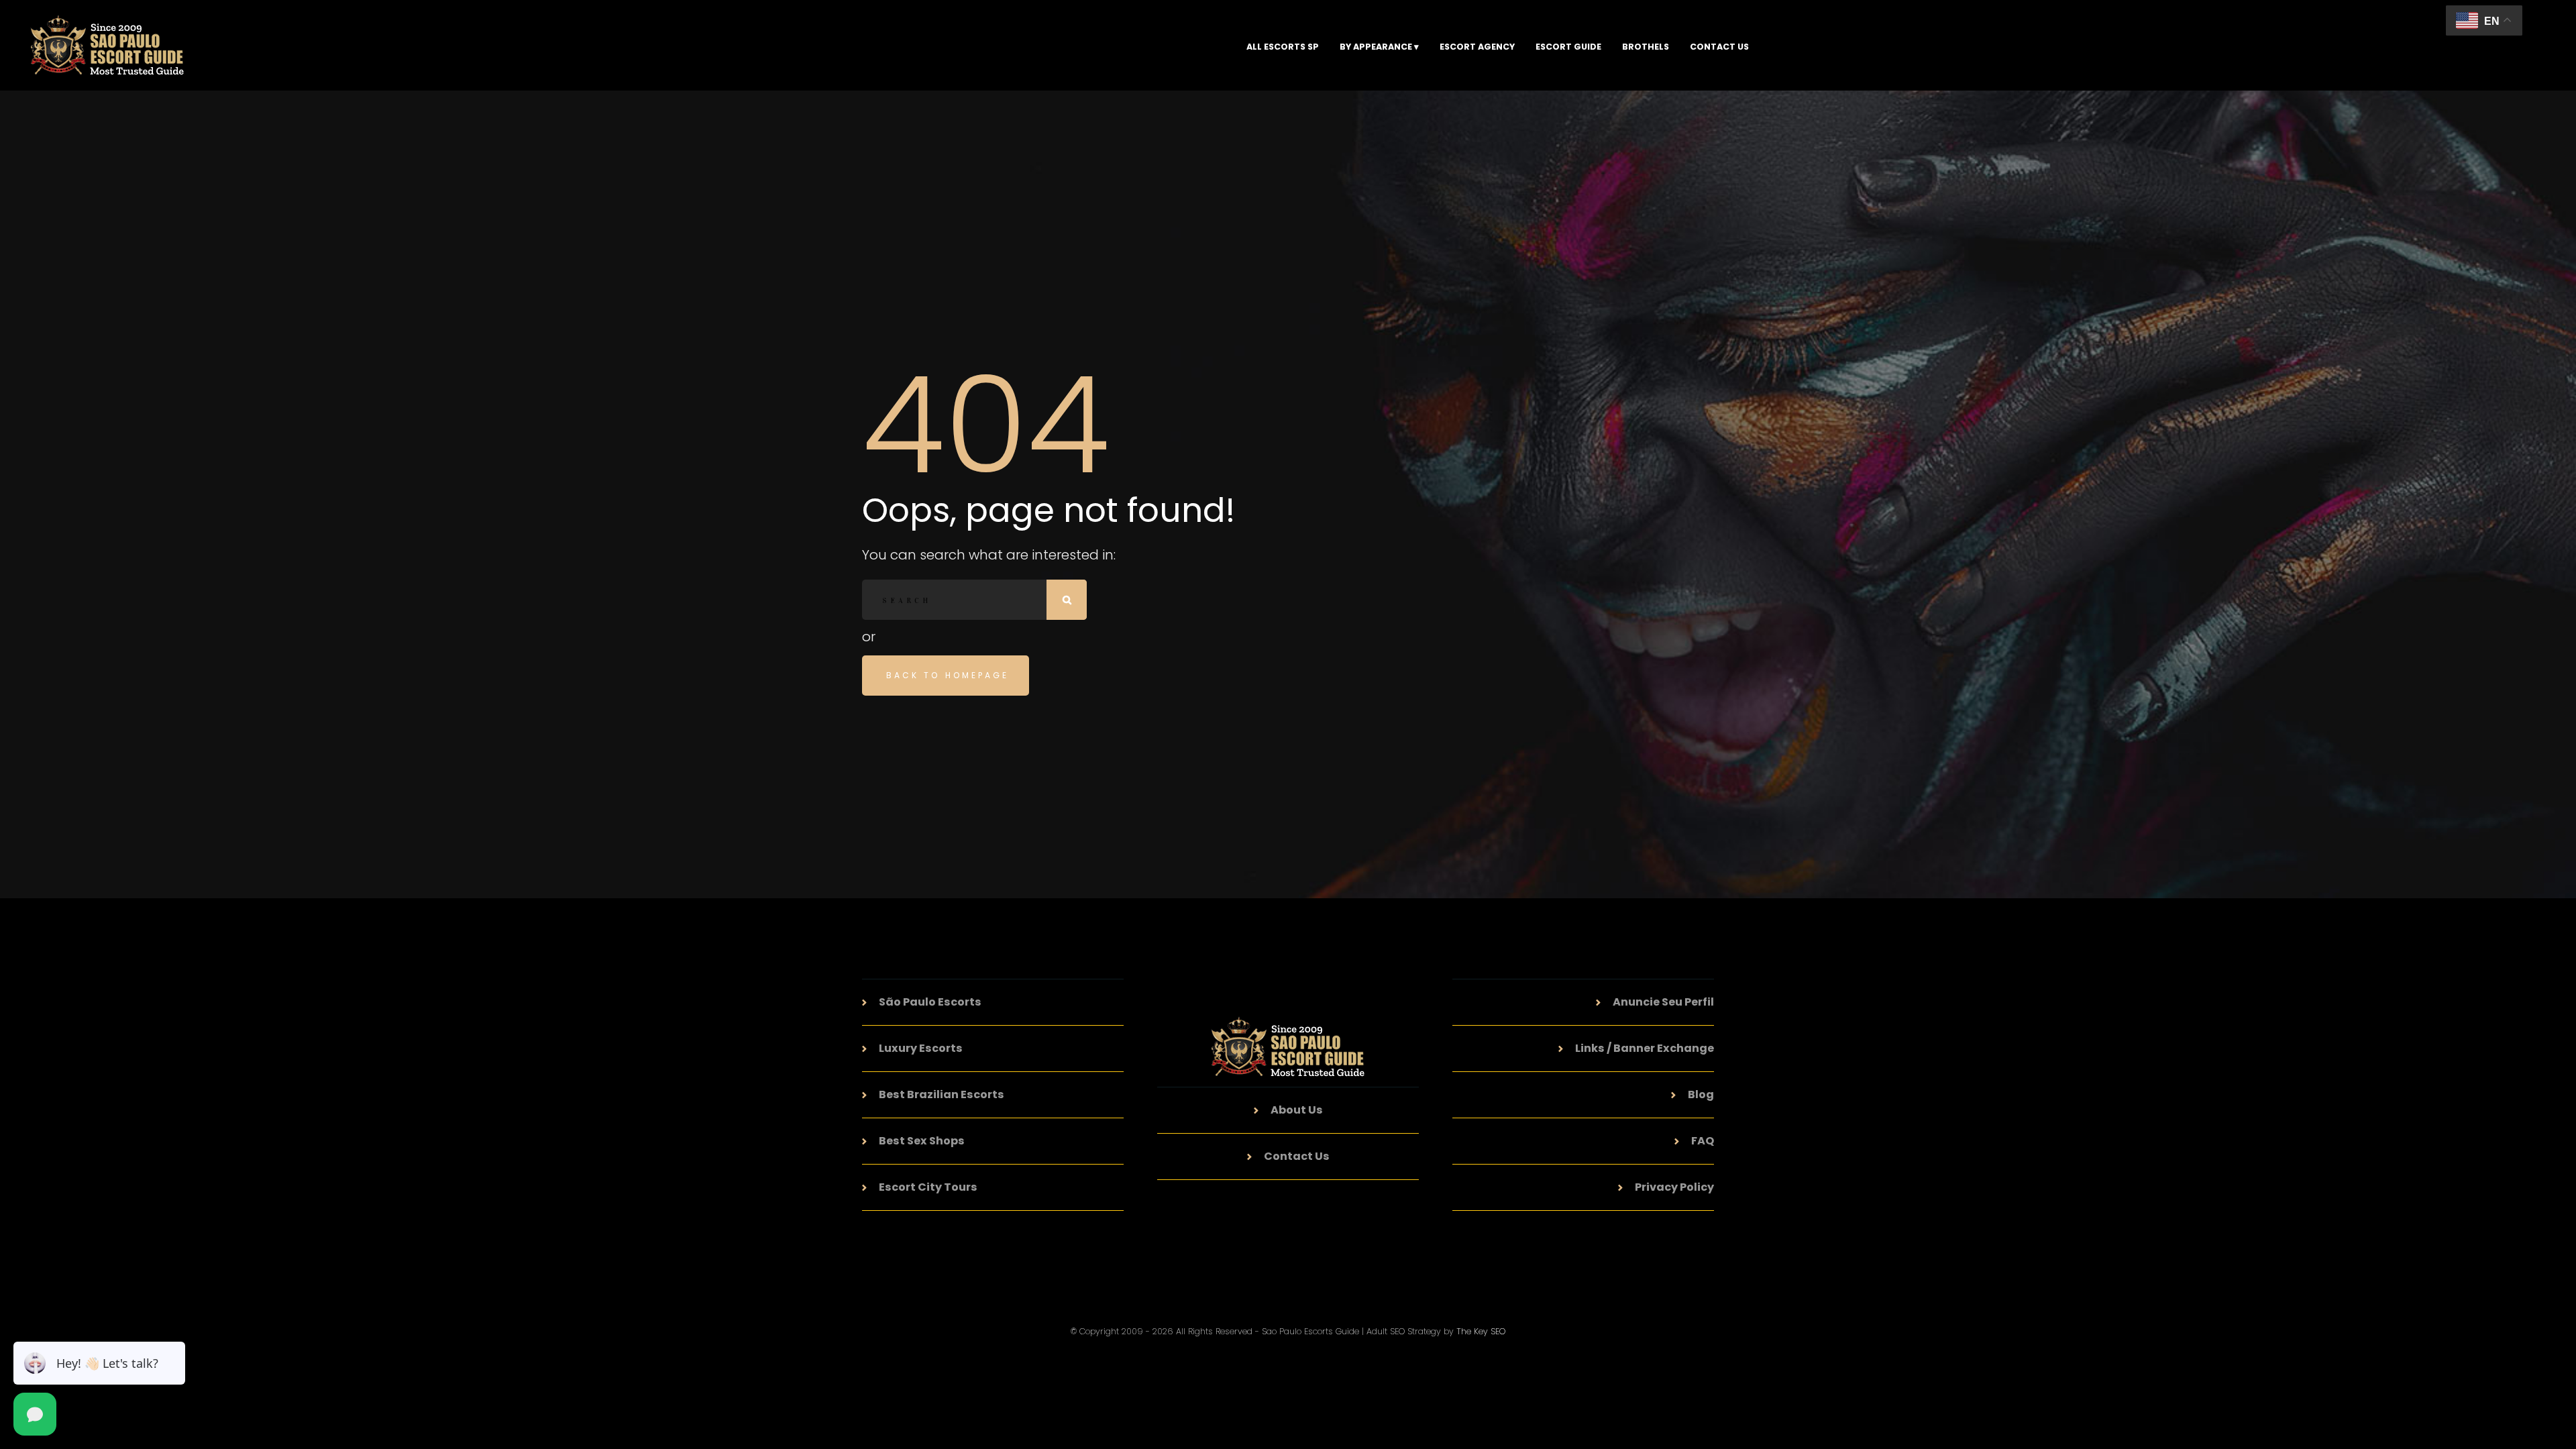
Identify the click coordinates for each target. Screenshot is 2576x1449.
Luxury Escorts (921, 1048)
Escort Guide (1568, 47)
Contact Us (1719, 47)
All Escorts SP (1283, 47)
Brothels (1646, 47)
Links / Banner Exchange (1645, 1048)
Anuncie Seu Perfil (1663, 1002)
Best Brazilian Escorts (942, 1094)
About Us (1297, 1110)
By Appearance (1376, 47)
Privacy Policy (1674, 1187)
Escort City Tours (928, 1187)
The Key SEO (1481, 1331)
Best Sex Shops (922, 1141)
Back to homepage (948, 675)
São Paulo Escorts (930, 1002)
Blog (1701, 1094)
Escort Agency (1477, 47)
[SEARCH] (1067, 600)
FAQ (1703, 1141)
